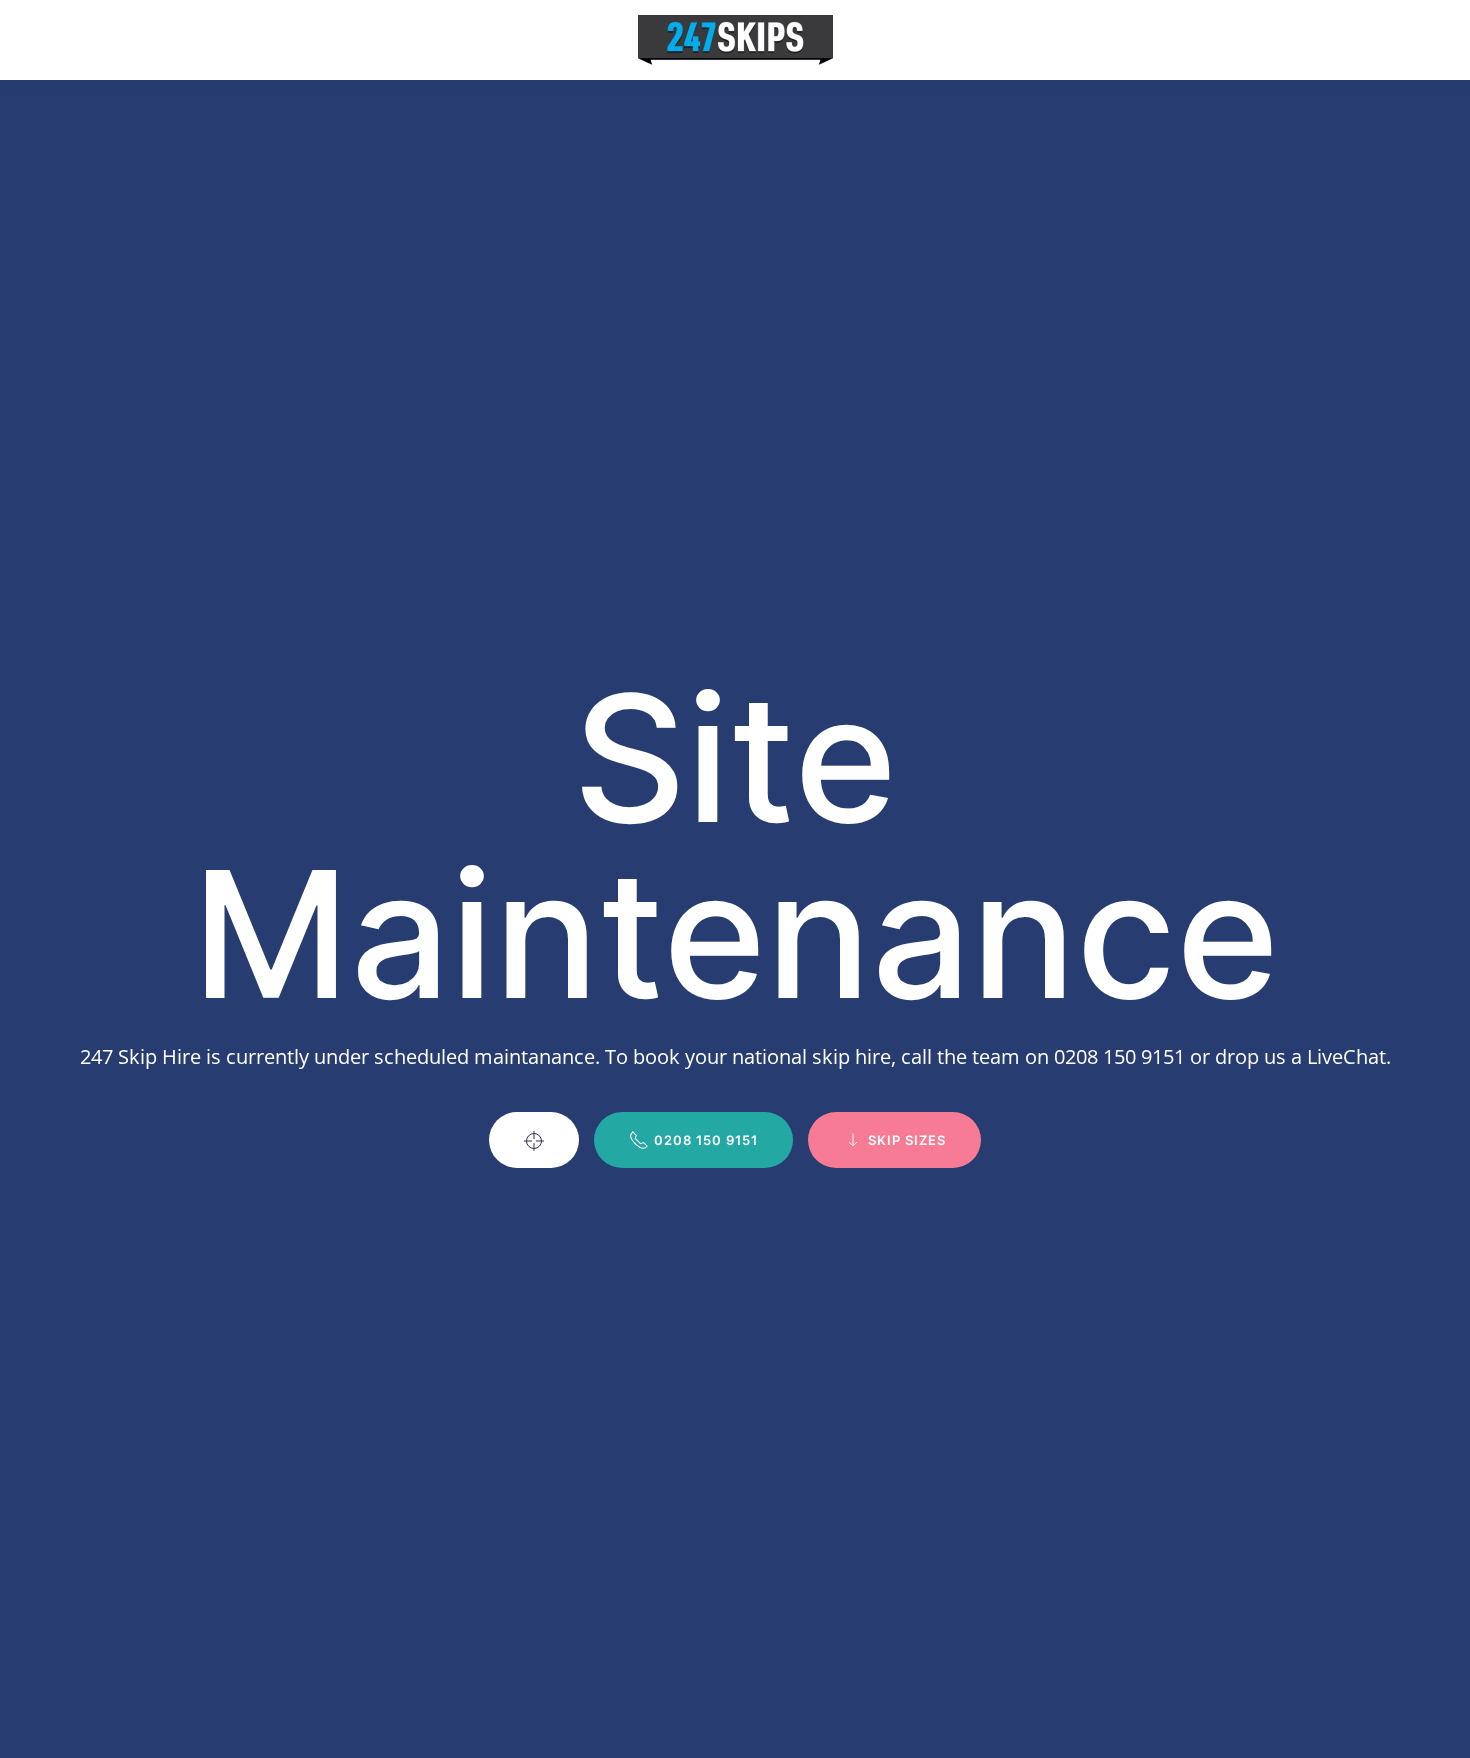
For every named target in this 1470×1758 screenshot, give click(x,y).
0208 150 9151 (706, 1140)
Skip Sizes (907, 1140)
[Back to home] (735, 40)
